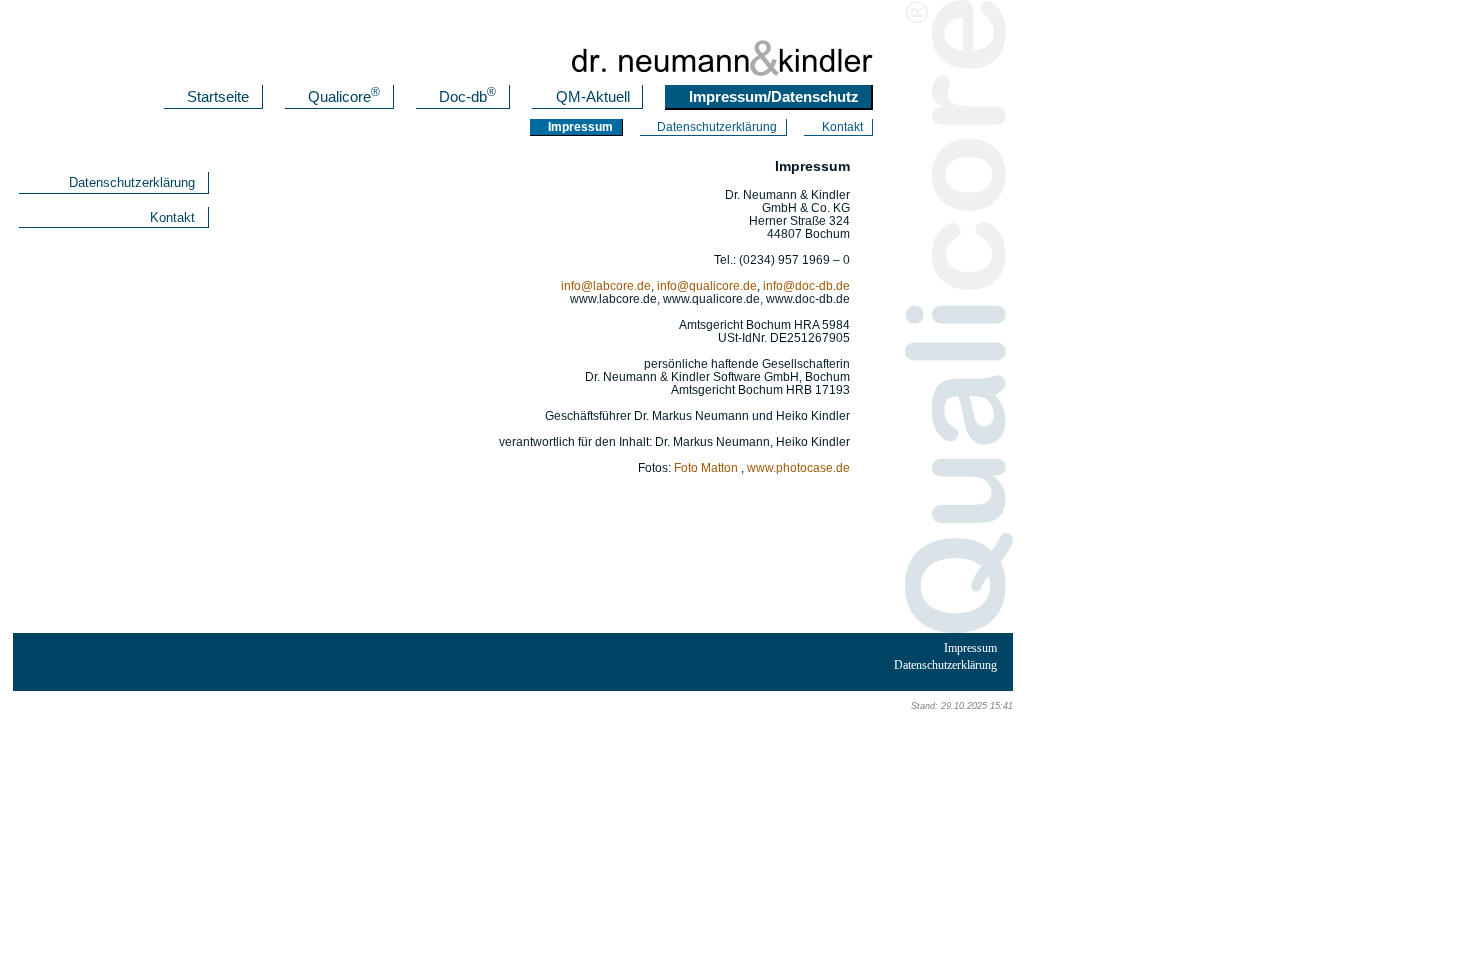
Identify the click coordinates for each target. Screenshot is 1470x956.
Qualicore (344, 96)
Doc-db (467, 96)
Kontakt (842, 127)
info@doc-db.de (806, 285)
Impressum (970, 648)
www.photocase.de (798, 467)
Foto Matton (706, 467)
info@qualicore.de (707, 285)
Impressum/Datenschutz (774, 96)
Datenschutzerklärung (717, 127)
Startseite (218, 96)
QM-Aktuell (593, 96)
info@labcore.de (606, 285)
